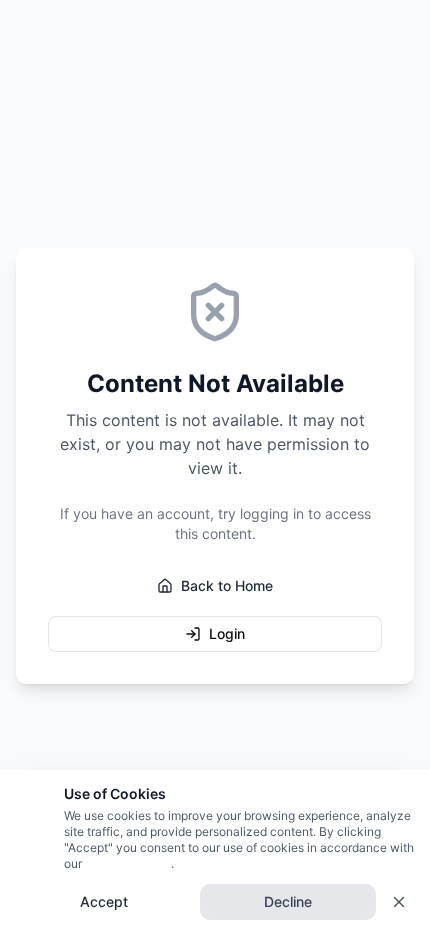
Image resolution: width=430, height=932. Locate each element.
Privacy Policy (126, 863)
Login (227, 633)
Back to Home (227, 585)
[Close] (399, 902)
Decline (288, 901)
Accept (104, 901)
